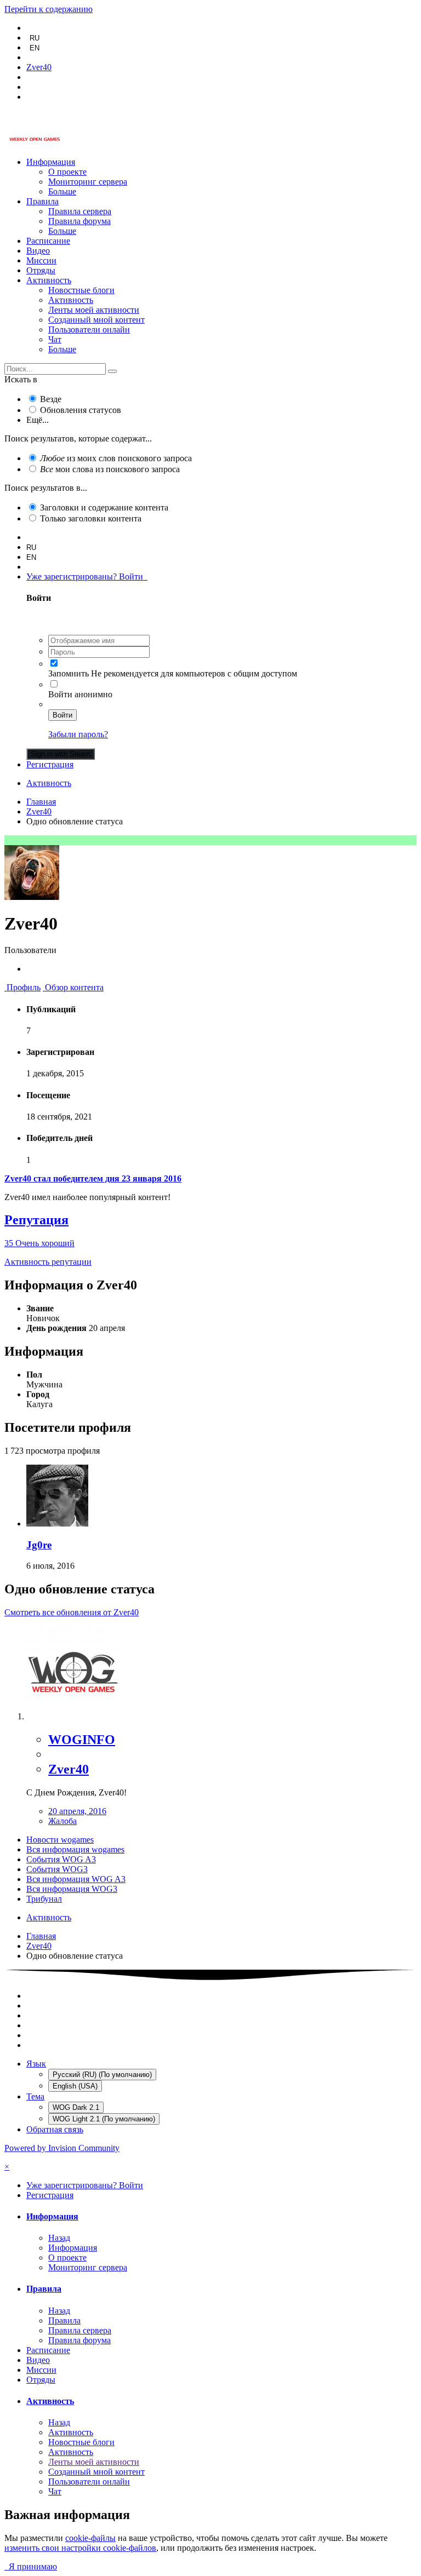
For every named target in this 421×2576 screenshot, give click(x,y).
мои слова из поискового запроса (110, 469)
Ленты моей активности (94, 310)
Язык (36, 2064)
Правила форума (79, 221)
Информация (51, 162)
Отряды (41, 270)
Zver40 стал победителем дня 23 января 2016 (93, 1178)
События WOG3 (57, 1869)
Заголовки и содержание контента (104, 507)
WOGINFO (82, 1740)
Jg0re (39, 1545)
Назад (59, 2238)
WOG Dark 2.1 (76, 2107)
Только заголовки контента (91, 518)
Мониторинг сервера (88, 182)
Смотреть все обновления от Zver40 (72, 1612)
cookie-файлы (90, 2538)
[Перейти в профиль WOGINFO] (73, 1716)
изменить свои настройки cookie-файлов (80, 2548)
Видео (38, 251)
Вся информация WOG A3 (76, 1879)
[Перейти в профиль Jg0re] (57, 1524)
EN (35, 48)
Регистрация (50, 764)
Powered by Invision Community (62, 2148)
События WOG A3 (61, 1859)
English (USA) (75, 2086)
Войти (62, 715)
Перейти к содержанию (49, 9)
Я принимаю (31, 2566)
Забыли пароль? (78, 734)
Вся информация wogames (75, 1849)
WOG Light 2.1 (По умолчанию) (104, 2119)
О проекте (67, 172)
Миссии (41, 260)
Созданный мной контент (96, 320)
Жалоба (62, 1821)
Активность (49, 280)
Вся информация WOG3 (72, 1889)
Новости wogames (60, 1840)
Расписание (48, 241)
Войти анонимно (80, 694)
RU (35, 38)
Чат (55, 339)
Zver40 (69, 1769)
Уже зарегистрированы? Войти (87, 576)
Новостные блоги (81, 290)
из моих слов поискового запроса (116, 458)
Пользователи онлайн (89, 329)
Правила (42, 201)
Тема (35, 2096)
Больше (62, 191)
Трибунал (44, 1899)
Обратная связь (55, 2129)
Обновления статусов (81, 410)
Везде (51, 399)
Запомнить (69, 673)
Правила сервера (80, 211)
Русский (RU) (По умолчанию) (102, 2075)
